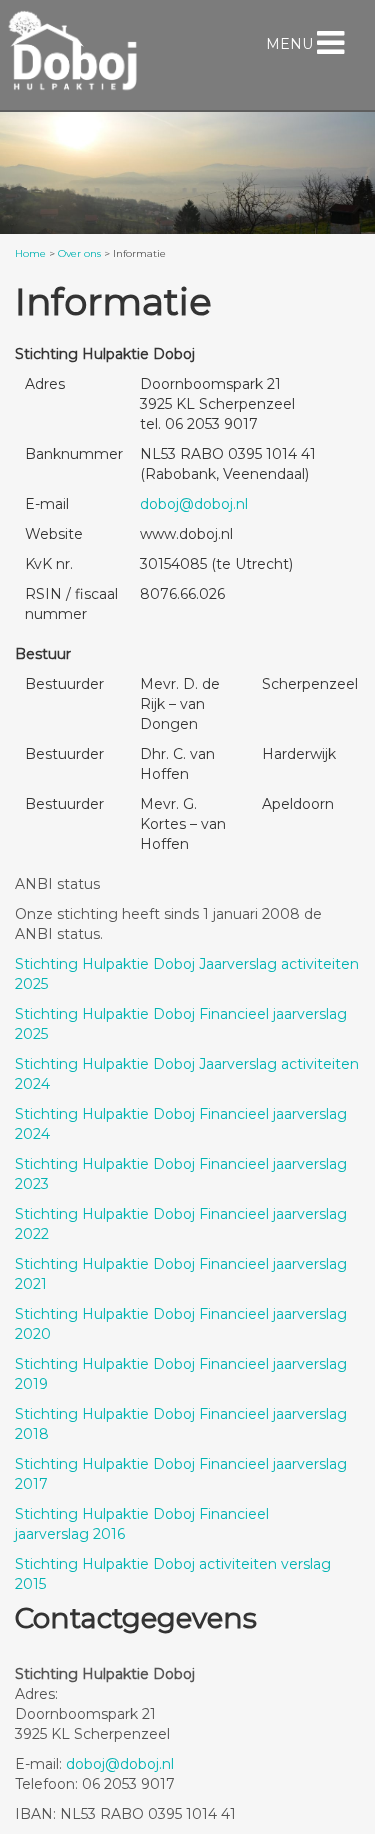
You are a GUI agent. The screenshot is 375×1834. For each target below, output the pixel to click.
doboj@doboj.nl (194, 504)
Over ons (79, 253)
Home (30, 253)
